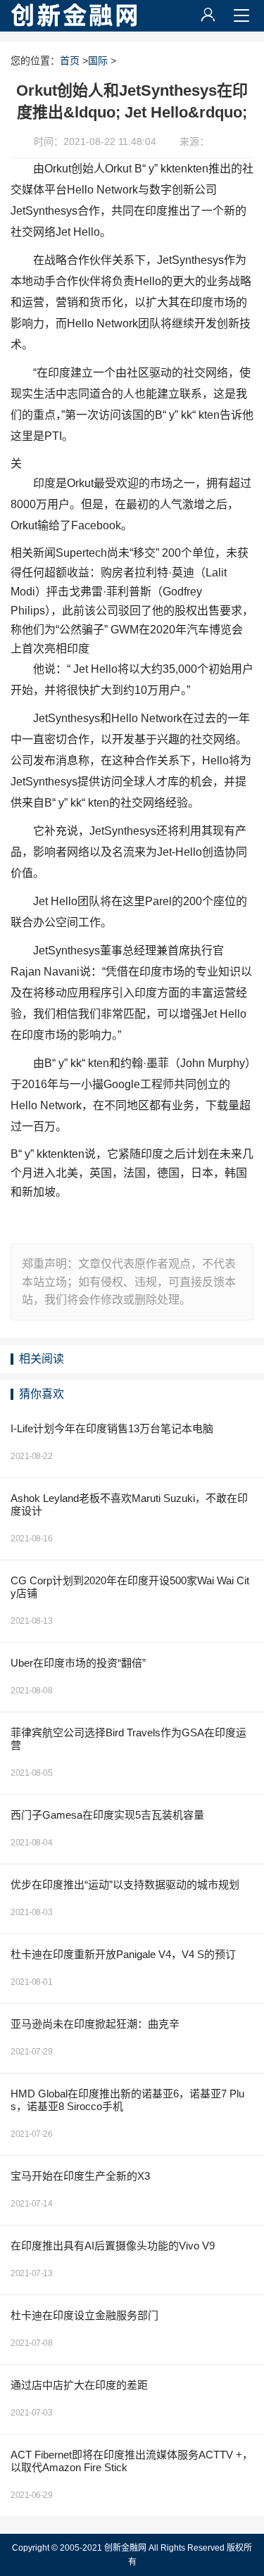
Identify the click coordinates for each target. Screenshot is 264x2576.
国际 (98, 61)
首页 (70, 61)
